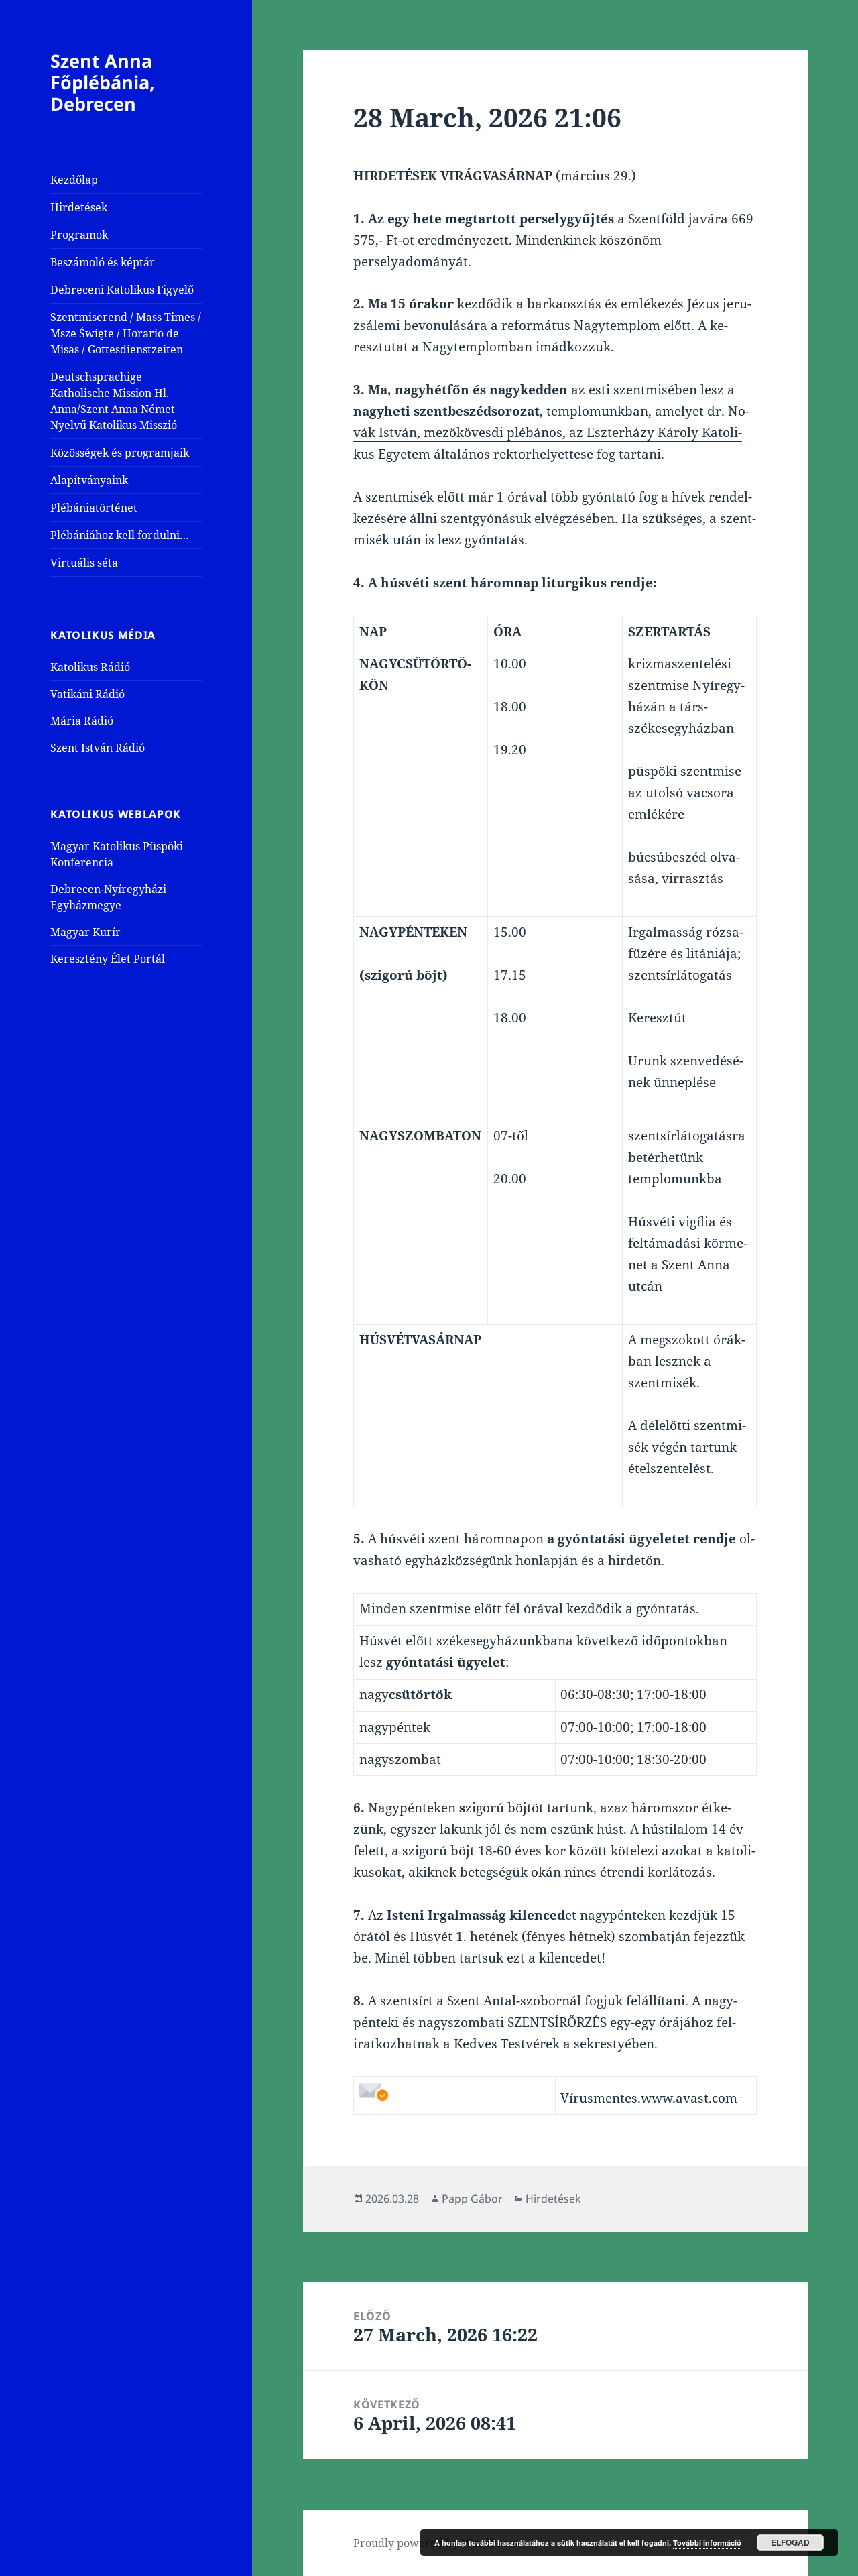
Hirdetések (79, 207)
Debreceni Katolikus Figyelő (122, 290)
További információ (707, 2543)
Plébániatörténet (94, 508)
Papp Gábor (472, 2199)
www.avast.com (689, 2098)
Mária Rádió (82, 721)
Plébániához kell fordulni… (120, 535)
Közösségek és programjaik (120, 453)
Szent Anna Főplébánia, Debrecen (103, 82)
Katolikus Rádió (90, 667)
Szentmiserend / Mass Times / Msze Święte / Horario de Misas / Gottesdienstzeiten (126, 333)
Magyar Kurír (85, 932)
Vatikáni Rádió (87, 694)
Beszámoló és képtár (103, 262)
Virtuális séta (84, 563)
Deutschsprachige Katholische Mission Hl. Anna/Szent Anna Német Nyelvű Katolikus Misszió (114, 401)
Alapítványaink (89, 480)
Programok (79, 235)
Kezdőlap (74, 180)
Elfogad (790, 2542)
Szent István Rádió (98, 748)
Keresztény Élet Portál (108, 959)
